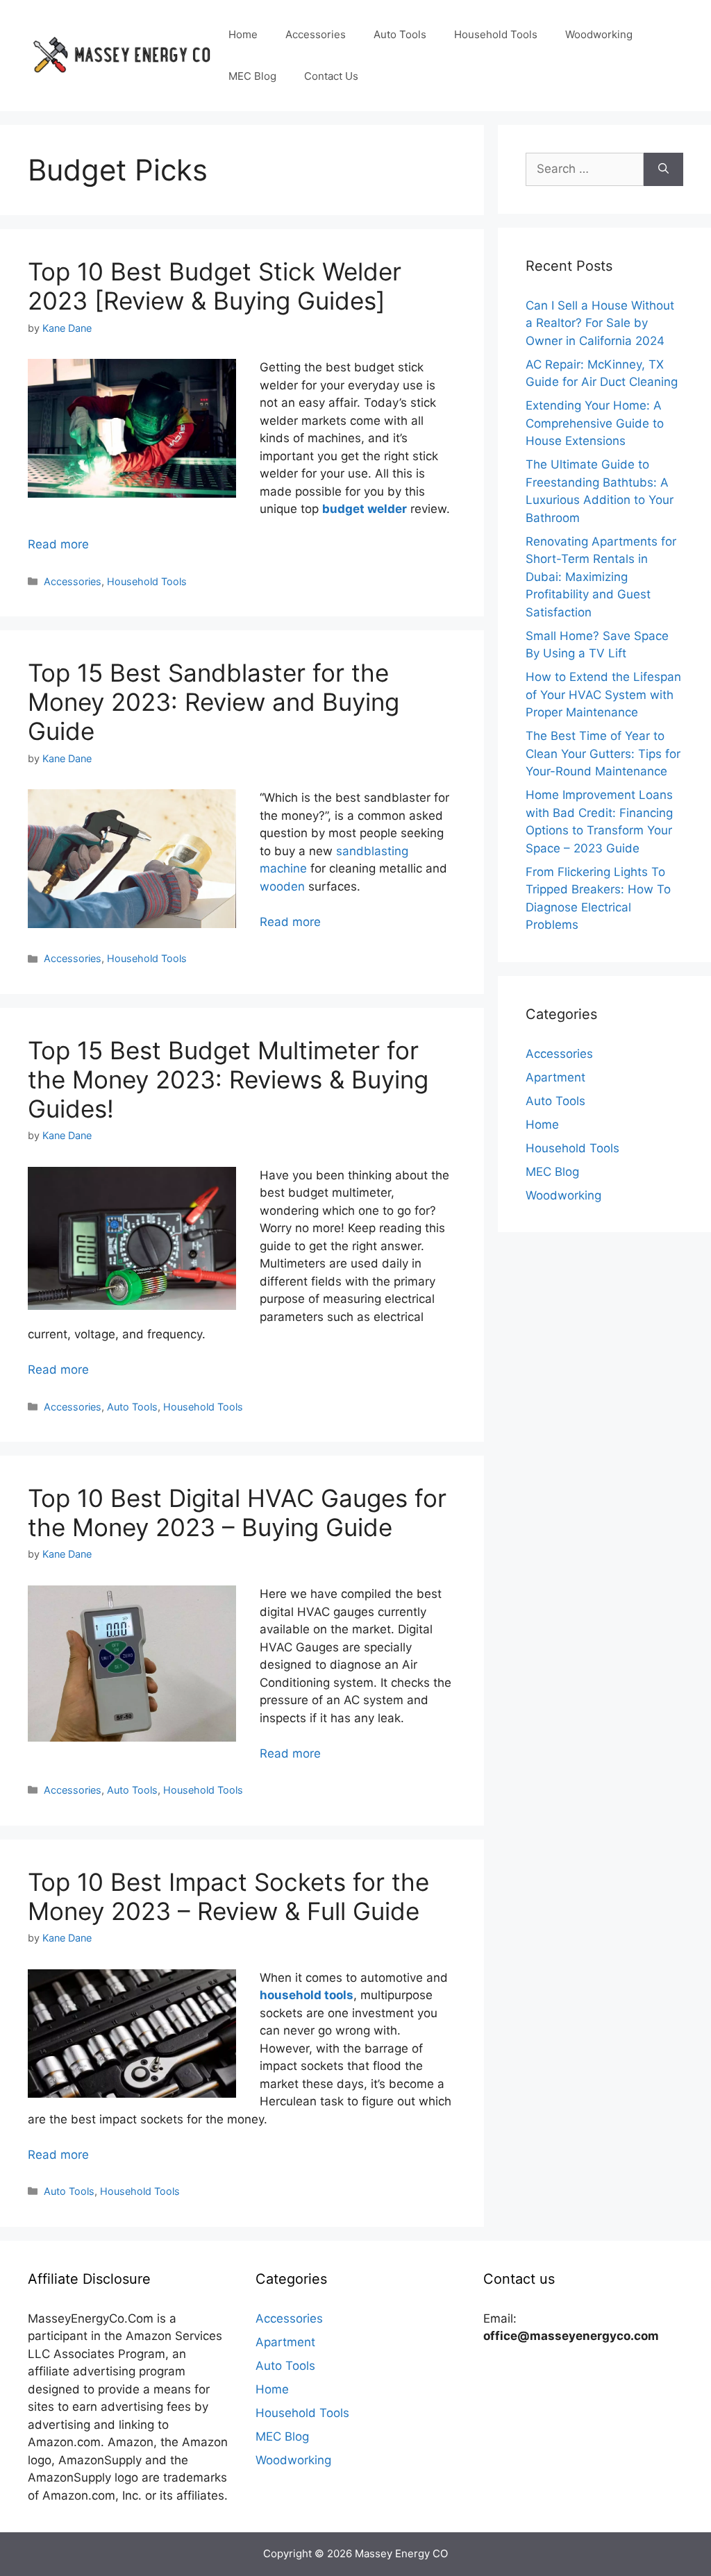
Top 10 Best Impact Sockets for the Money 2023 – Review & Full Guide (228, 1896)
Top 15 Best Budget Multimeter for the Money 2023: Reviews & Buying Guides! (228, 1079)
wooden (282, 886)
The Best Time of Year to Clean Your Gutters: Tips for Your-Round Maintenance (603, 754)
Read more (58, 544)
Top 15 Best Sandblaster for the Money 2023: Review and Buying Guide (214, 702)
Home (243, 34)
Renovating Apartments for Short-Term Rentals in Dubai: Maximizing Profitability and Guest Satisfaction (601, 577)
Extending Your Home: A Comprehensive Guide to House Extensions (595, 423)
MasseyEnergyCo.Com (91, 2318)
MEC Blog (252, 76)
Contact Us (331, 76)
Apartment (555, 1077)
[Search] (663, 169)
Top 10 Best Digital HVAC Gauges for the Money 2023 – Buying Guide (237, 1513)
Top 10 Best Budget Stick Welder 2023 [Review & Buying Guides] (215, 286)
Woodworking (599, 34)
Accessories (316, 34)
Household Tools (496, 34)
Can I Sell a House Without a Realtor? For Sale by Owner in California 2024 (600, 323)
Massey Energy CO (401, 2553)
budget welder (365, 509)
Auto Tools (400, 34)
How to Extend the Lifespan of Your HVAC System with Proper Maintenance (603, 694)
